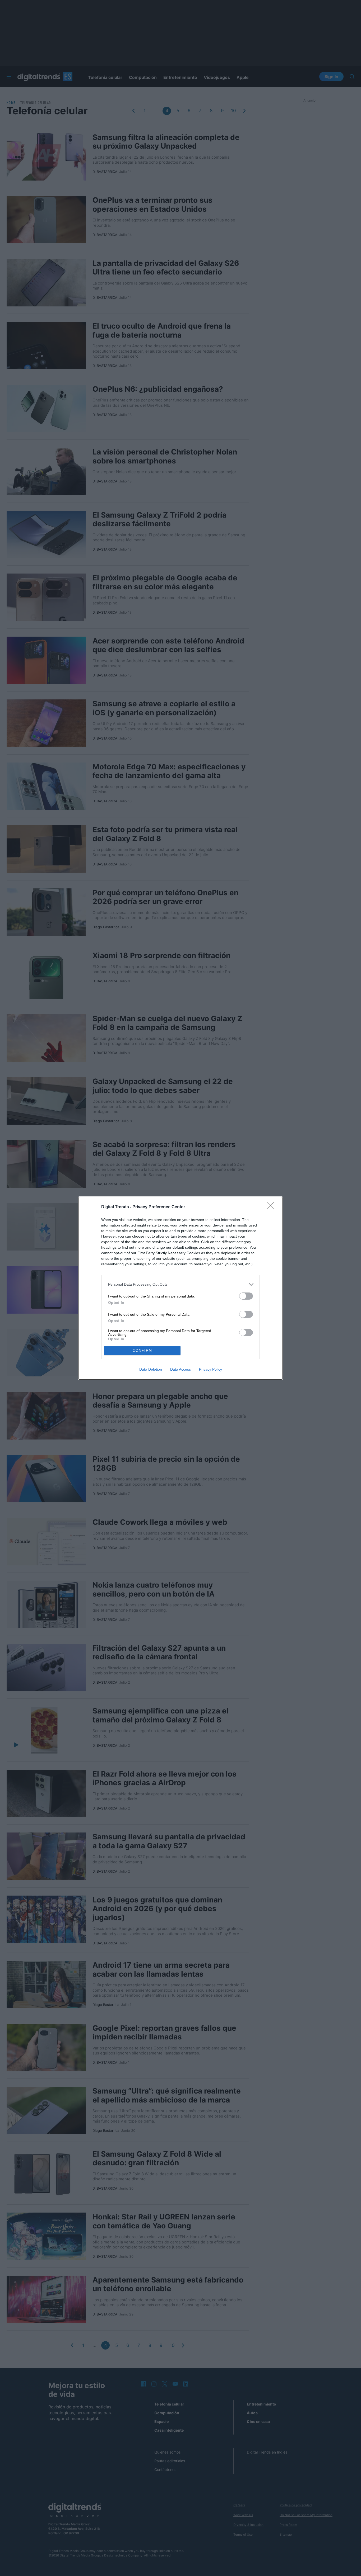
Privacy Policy (210, 1369)
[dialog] (181, 1288)
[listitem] (181, 1284)
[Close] (272, 1207)
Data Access (181, 1369)
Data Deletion (151, 1369)
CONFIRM (142, 1350)
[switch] (246, 1296)
